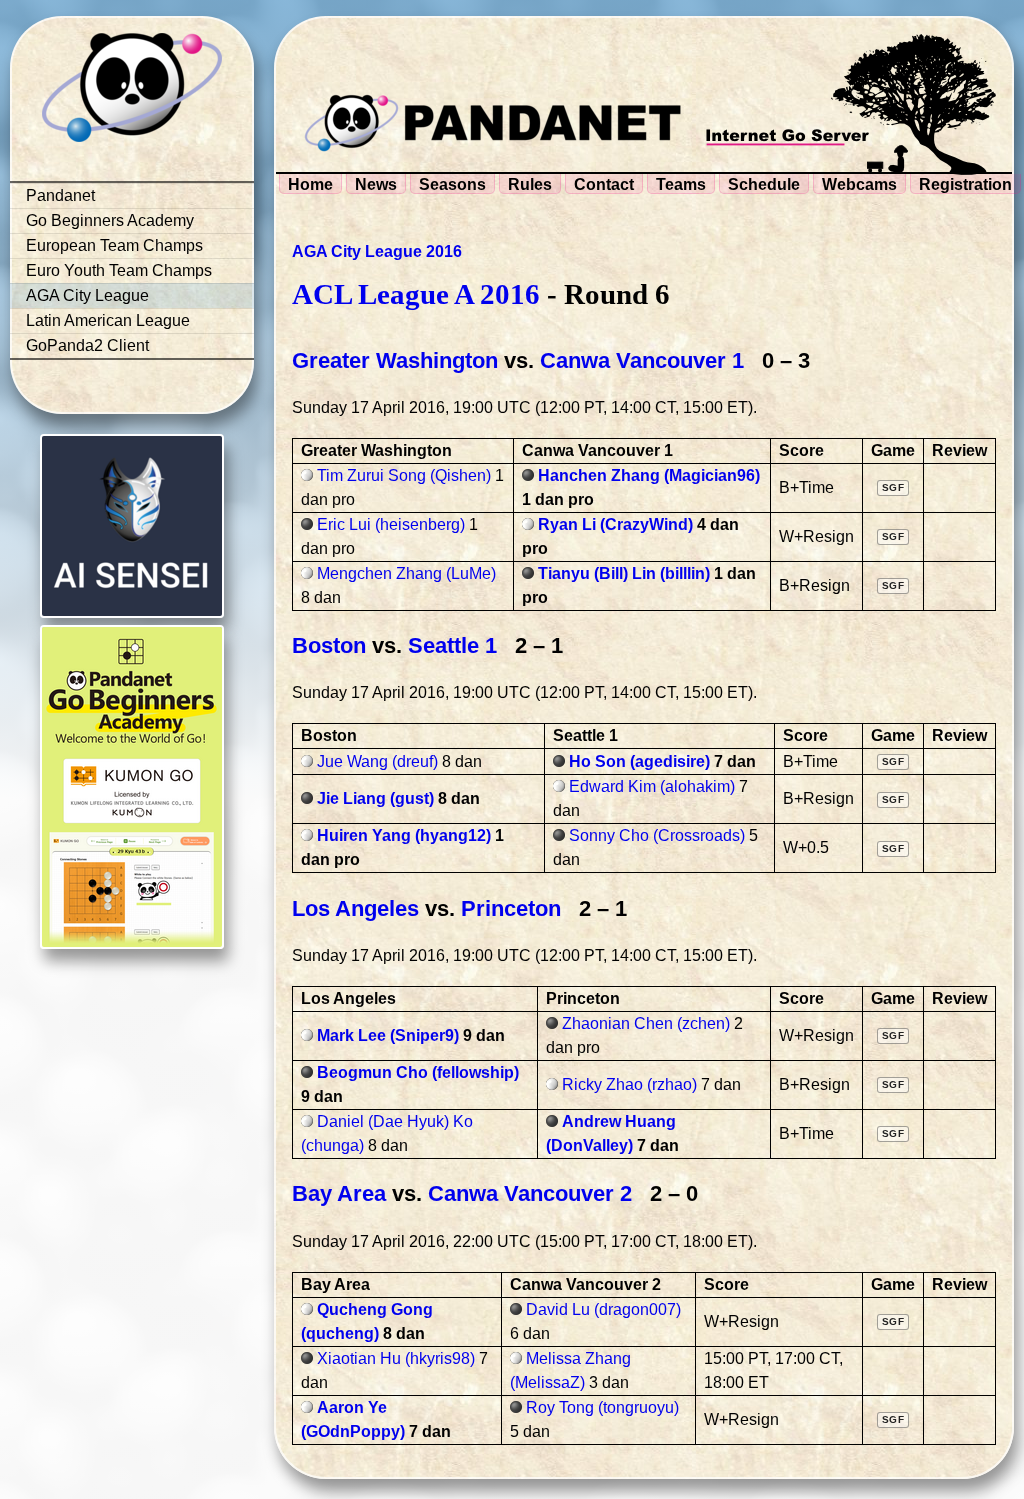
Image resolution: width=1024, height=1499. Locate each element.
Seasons (452, 184)
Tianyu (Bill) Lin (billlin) (624, 573)
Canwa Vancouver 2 (530, 1193)
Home (310, 184)
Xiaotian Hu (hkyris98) (396, 1358)
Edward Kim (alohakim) (652, 786)
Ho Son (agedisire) (639, 761)
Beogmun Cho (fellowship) (418, 1072)
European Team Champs (114, 245)
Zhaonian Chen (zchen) (646, 1023)
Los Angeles (355, 908)
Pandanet (60, 195)
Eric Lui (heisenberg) (391, 524)
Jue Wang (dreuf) (377, 761)
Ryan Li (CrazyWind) (615, 524)
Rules (530, 184)
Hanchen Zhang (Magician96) (649, 475)
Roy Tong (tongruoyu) (602, 1407)
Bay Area (339, 1193)
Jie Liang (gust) (375, 798)
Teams (681, 184)
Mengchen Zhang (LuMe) (406, 573)
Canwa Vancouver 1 (642, 360)
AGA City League (87, 295)
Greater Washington (395, 360)
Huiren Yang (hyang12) (404, 835)
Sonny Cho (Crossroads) (657, 835)
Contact (604, 184)
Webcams (859, 184)
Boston (329, 645)
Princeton (511, 908)
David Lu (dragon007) (603, 1309)
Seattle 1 (452, 645)
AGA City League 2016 (377, 251)
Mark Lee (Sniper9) (388, 1035)
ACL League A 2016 (416, 294)
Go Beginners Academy (110, 220)
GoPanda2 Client (87, 345)
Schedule (764, 184)
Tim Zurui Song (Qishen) (404, 475)
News (376, 184)
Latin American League (108, 320)
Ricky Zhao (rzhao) (629, 1084)
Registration (965, 184)
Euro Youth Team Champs (119, 270)
